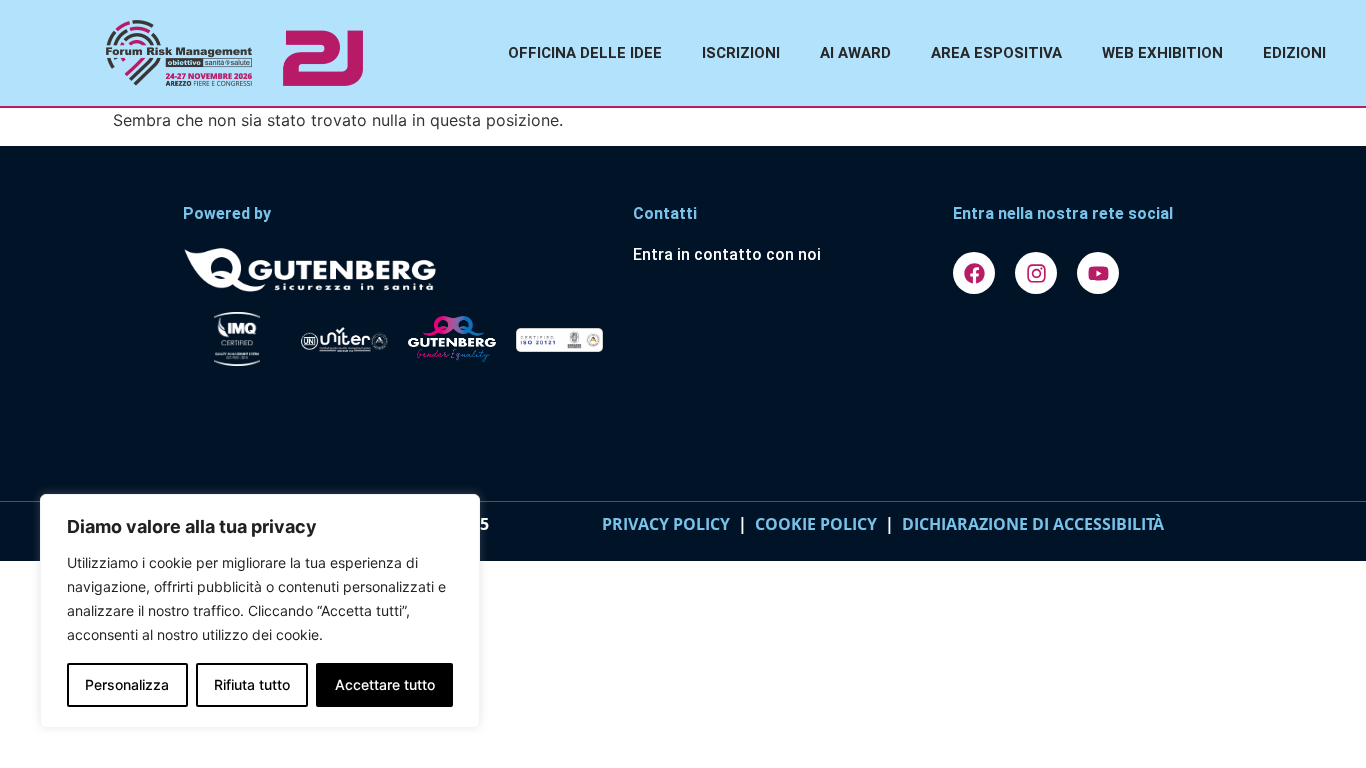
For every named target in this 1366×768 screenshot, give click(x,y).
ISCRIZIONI (741, 53)
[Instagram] (1036, 273)
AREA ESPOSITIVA (996, 53)
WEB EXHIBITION (1162, 53)
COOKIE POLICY (816, 524)
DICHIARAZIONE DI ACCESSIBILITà (1029, 524)
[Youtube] (1098, 273)
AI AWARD (855, 53)
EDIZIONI (1294, 53)
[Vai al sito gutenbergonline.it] (398, 268)
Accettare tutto (385, 684)
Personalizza (127, 684)
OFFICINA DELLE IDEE (585, 53)
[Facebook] (974, 273)
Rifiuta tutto (252, 684)
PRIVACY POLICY (666, 524)
